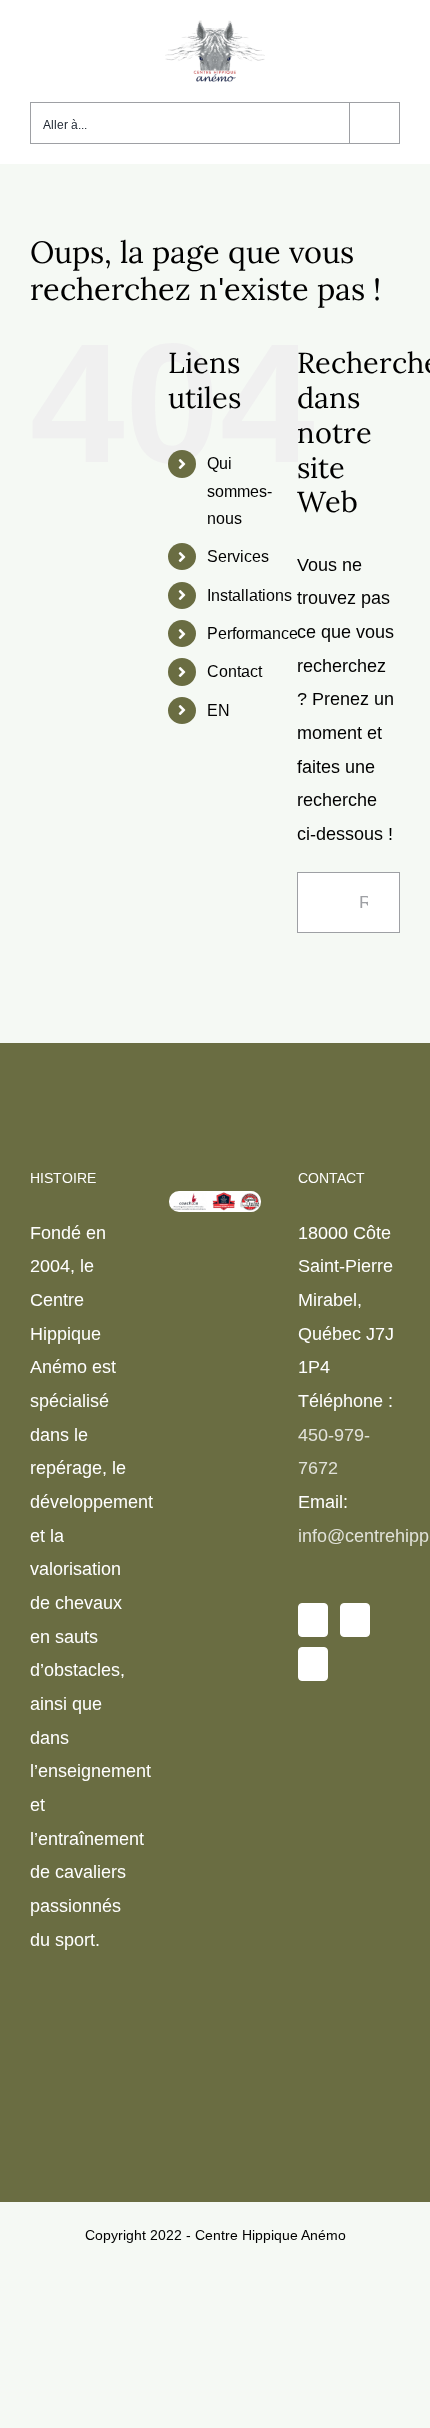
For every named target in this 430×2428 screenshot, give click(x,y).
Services (238, 556)
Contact (234, 671)
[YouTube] (313, 1664)
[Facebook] (313, 1620)
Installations (249, 595)
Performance (252, 633)
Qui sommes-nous (239, 490)
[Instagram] (355, 1620)
